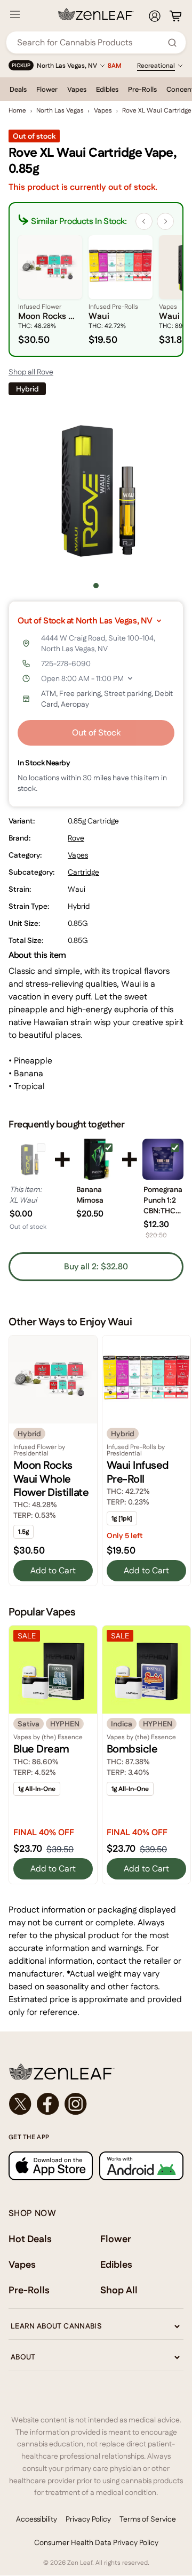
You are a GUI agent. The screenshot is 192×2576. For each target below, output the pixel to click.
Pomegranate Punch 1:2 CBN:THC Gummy (163, 1200)
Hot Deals (30, 2239)
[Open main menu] (15, 14)
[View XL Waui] (29, 1159)
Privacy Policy (88, 2519)
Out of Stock (96, 733)
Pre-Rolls (142, 89)
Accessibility (37, 2519)
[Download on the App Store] (51, 2166)
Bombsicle (132, 1749)
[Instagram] (76, 2104)
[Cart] (175, 16)
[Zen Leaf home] (96, 14)
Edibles (107, 89)
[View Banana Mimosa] (96, 1159)
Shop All (119, 2290)
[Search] (172, 43)
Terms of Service (148, 2519)
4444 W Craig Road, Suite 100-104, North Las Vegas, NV (98, 643)
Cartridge (83, 872)
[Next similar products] (165, 221)
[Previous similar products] (144, 221)
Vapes (77, 89)
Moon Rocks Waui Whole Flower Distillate (51, 1479)
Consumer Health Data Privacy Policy (96, 2542)
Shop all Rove (31, 372)
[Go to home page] (96, 2071)
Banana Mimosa (90, 1195)
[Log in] (155, 16)
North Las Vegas (60, 110)
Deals (18, 89)
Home (17, 110)
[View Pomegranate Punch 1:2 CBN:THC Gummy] (163, 1159)
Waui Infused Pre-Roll (138, 1472)
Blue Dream (41, 1749)
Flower (47, 89)
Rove (76, 838)
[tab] (96, 586)
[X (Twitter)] (20, 2104)
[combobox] (90, 42)
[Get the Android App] (141, 2166)
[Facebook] (48, 2104)
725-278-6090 (66, 663)
